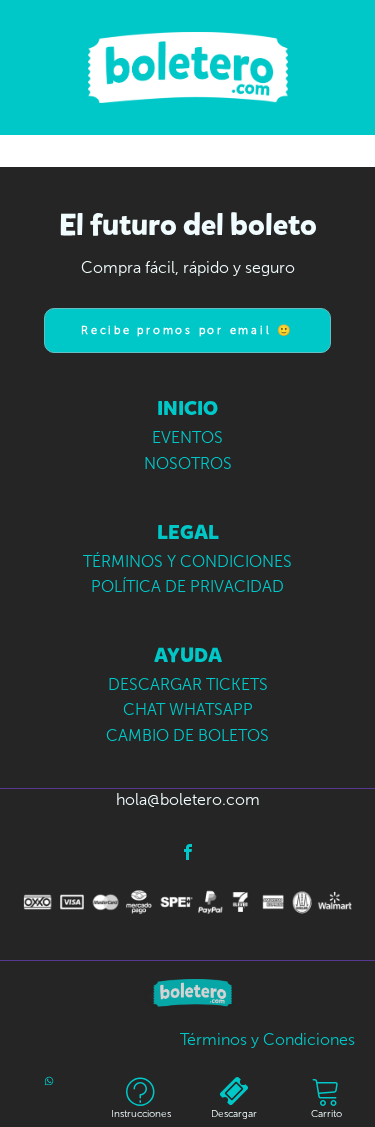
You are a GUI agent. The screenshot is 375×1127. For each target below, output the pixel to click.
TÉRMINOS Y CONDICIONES (187, 561)
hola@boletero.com (188, 799)
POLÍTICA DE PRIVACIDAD (187, 586)
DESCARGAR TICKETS (188, 684)
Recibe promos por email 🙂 (187, 330)
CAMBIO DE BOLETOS (187, 735)
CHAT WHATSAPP (188, 709)
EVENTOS (187, 437)
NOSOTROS (188, 463)
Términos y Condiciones (267, 1039)
